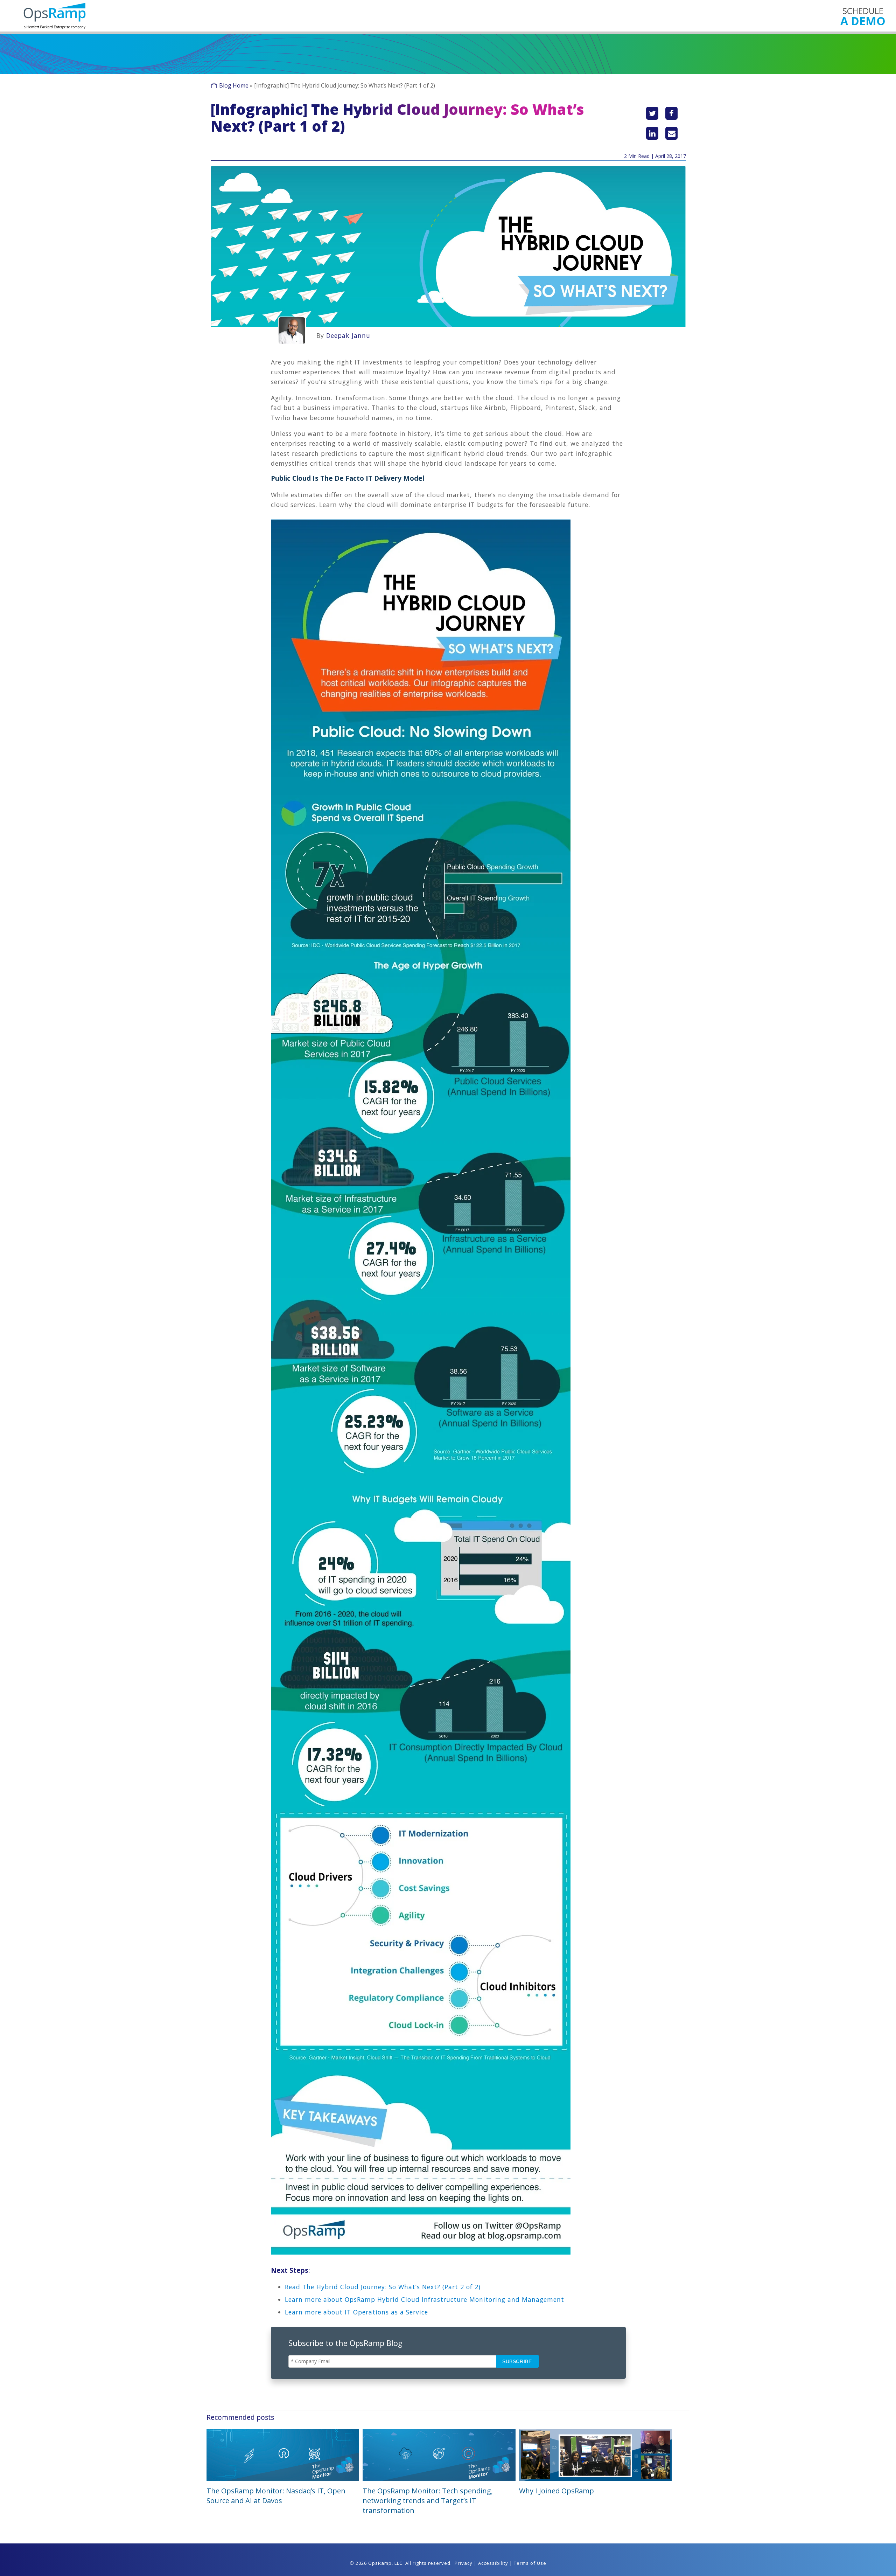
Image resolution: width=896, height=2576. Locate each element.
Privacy (464, 2563)
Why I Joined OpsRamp (556, 2491)
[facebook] (671, 113)
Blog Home (234, 85)
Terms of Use (530, 2563)
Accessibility (493, 2563)
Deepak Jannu (348, 335)
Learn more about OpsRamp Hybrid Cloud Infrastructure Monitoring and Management (425, 2299)
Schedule (863, 16)
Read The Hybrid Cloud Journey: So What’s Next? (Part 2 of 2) (383, 2287)
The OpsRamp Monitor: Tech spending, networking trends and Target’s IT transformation (428, 2501)
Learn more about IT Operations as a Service (356, 2312)
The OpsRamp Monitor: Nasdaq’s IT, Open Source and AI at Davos (276, 2496)
